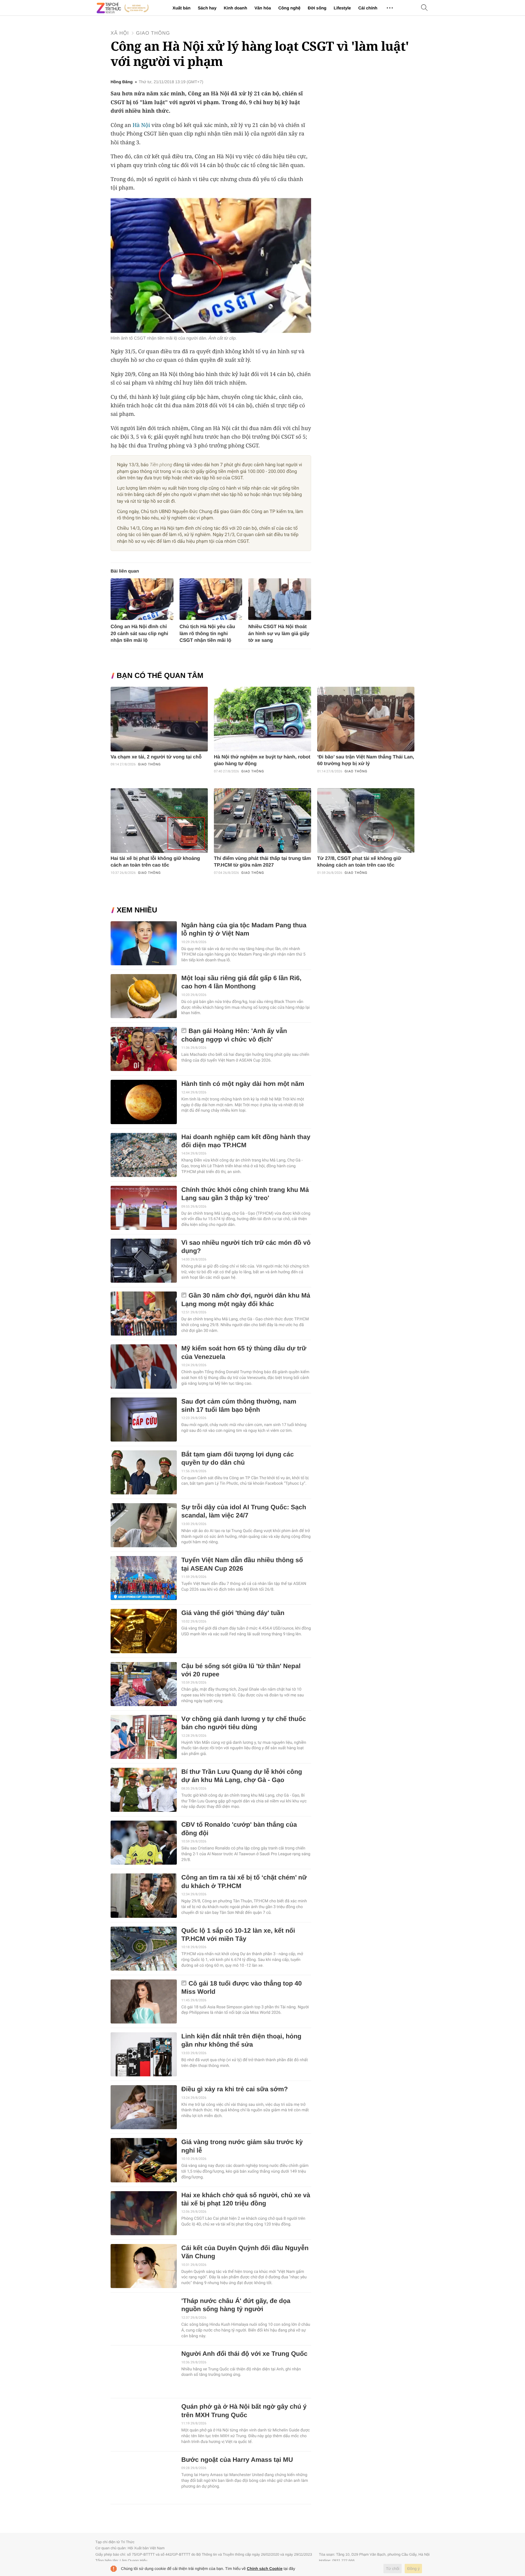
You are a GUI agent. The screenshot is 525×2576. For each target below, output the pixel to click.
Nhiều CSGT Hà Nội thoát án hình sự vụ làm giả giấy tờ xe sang (279, 633)
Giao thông (153, 33)
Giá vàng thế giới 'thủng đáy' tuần (233, 1613)
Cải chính (368, 8)
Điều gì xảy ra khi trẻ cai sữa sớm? (235, 2089)
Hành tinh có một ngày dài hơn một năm (243, 1084)
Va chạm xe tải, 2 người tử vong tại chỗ (156, 757)
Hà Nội (141, 125)
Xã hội (120, 33)
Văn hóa (262, 8)
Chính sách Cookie (265, 2569)
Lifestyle (342, 8)
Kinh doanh (235, 8)
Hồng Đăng (122, 82)
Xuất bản (182, 8)
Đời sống (317, 8)
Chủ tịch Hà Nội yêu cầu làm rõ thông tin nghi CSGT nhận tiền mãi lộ (207, 633)
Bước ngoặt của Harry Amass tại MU (237, 2460)
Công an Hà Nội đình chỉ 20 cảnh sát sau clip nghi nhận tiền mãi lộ (139, 633)
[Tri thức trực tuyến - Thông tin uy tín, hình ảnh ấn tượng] (123, 8)
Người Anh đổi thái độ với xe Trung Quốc (244, 2354)
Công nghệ (289, 8)
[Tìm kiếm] (424, 8)
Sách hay (207, 8)
